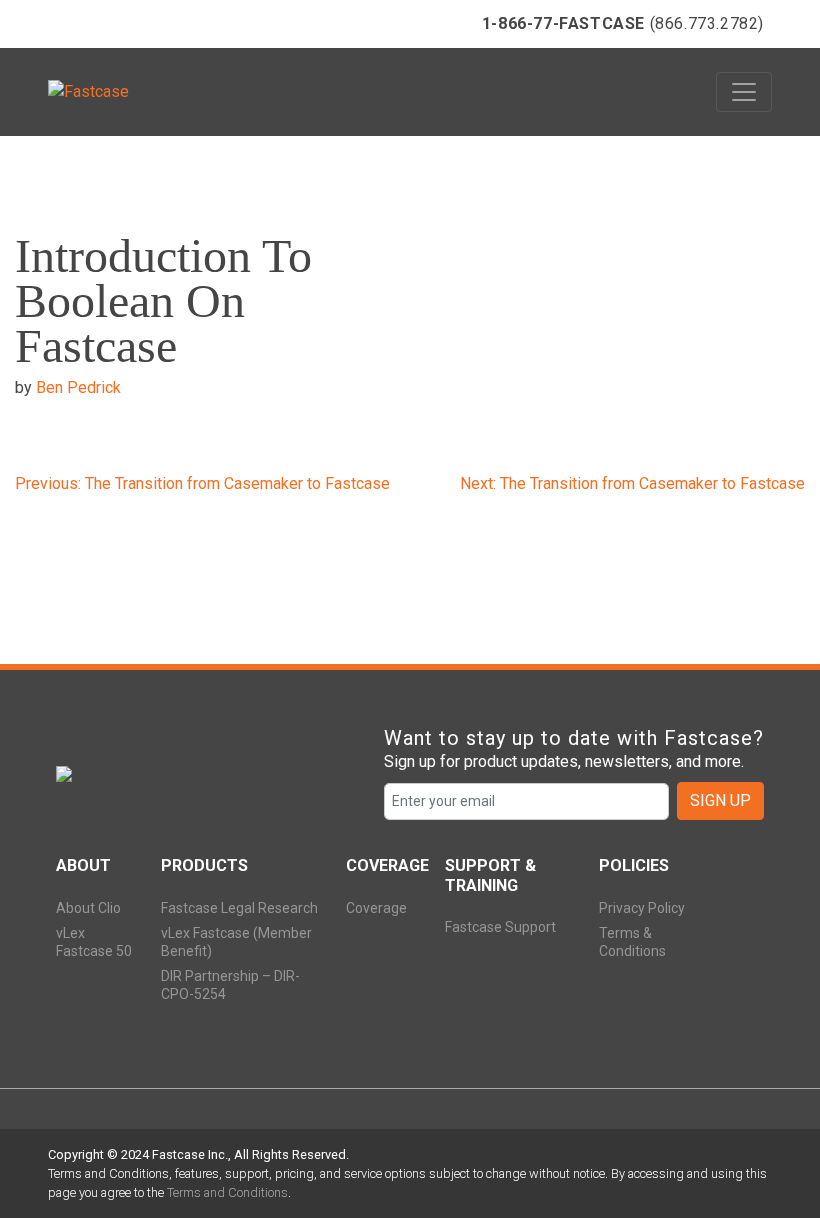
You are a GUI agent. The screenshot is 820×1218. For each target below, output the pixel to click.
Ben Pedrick (78, 387)
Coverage (376, 908)
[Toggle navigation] (744, 92)
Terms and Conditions (227, 1192)
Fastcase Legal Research (239, 908)
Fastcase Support (500, 927)
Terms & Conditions (632, 942)
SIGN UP (720, 800)
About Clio (88, 908)
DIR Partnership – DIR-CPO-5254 (230, 985)
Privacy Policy (642, 908)
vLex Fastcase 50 (94, 942)
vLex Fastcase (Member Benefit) (236, 942)
